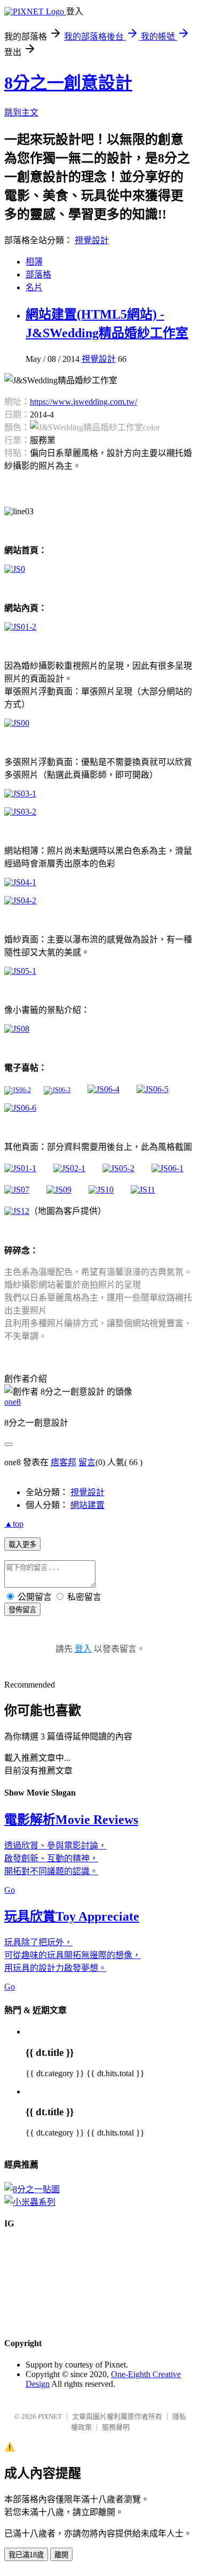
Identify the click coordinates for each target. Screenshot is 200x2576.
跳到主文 (21, 113)
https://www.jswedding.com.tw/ (83, 402)
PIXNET (50, 2416)
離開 (61, 2555)
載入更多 (22, 1545)
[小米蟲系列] (30, 2202)
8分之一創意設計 (68, 83)
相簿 (34, 262)
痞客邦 (63, 1462)
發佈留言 (22, 1610)
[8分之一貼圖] (32, 2189)
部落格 (38, 274)
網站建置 (87, 1505)
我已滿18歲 (26, 2555)
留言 (87, 1462)
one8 (13, 1402)
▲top (14, 1524)
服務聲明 (116, 2427)
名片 (34, 287)
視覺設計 (92, 240)
